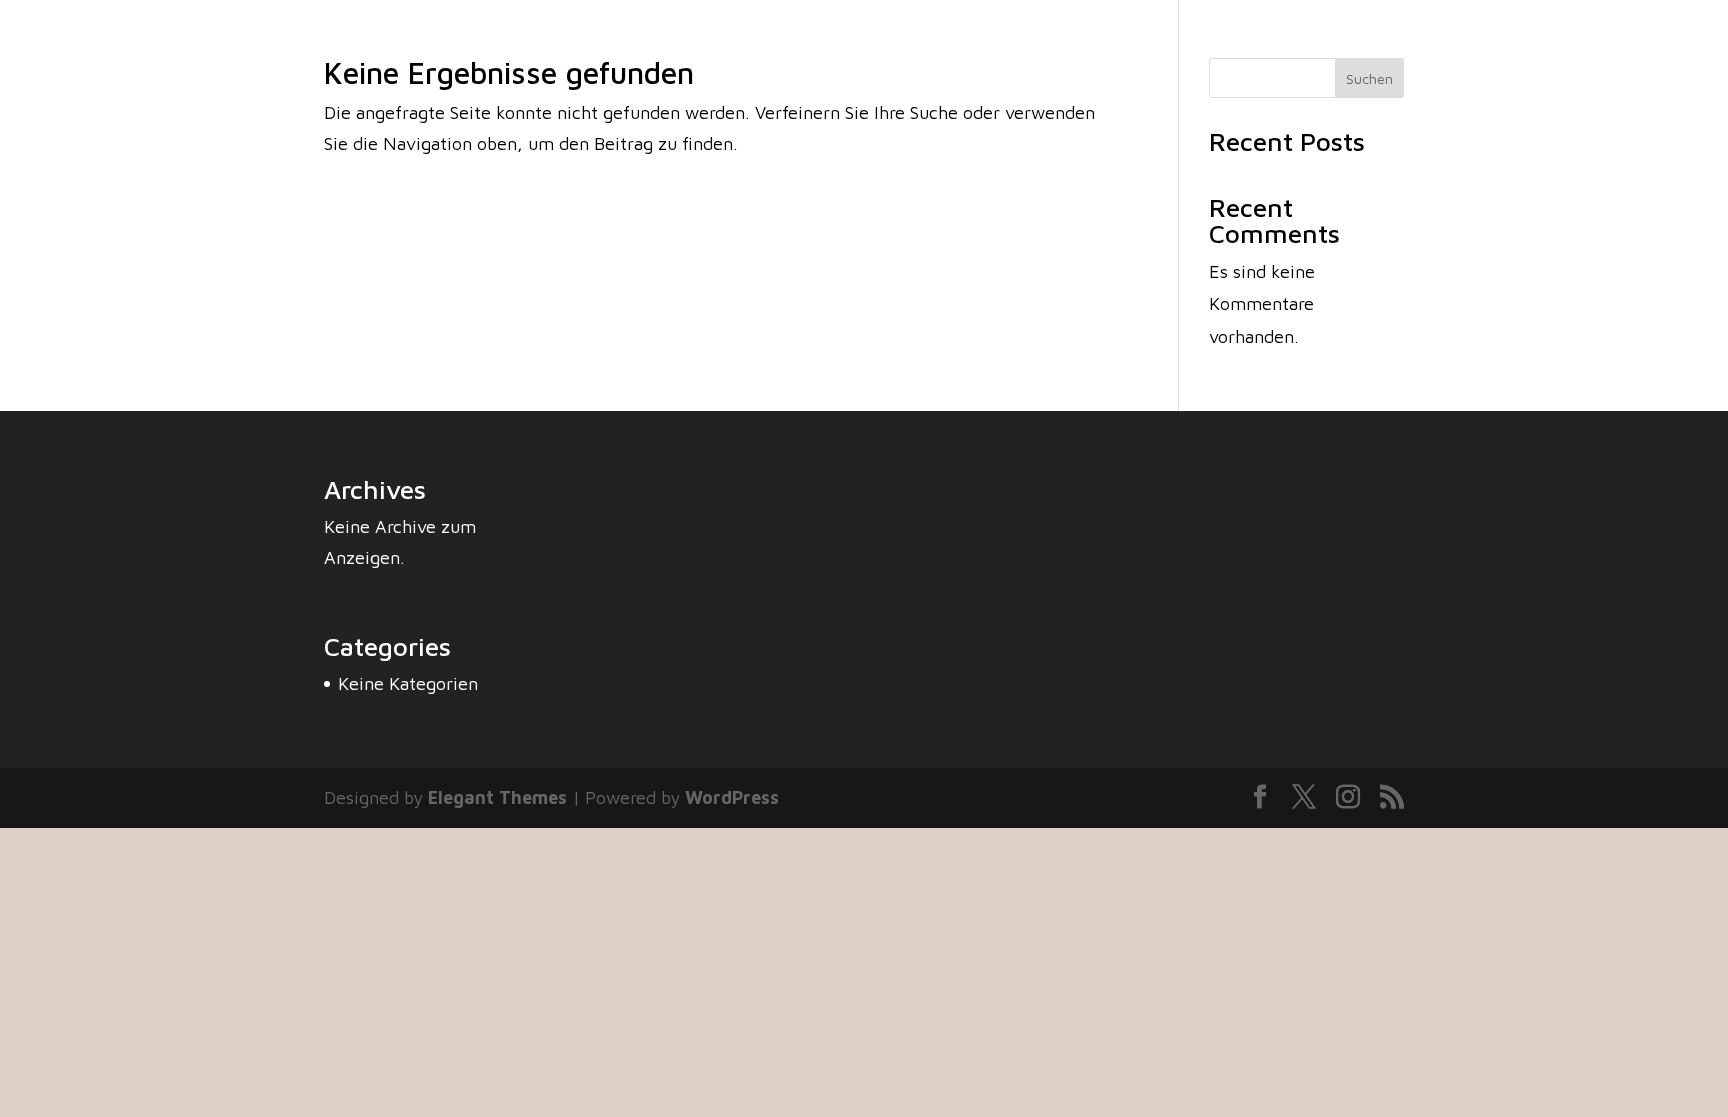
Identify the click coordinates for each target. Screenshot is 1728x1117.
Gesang (1502, 57)
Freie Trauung (1406, 57)
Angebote (1583, 57)
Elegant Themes (497, 797)
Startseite (1301, 57)
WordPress (732, 797)
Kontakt (1667, 57)
